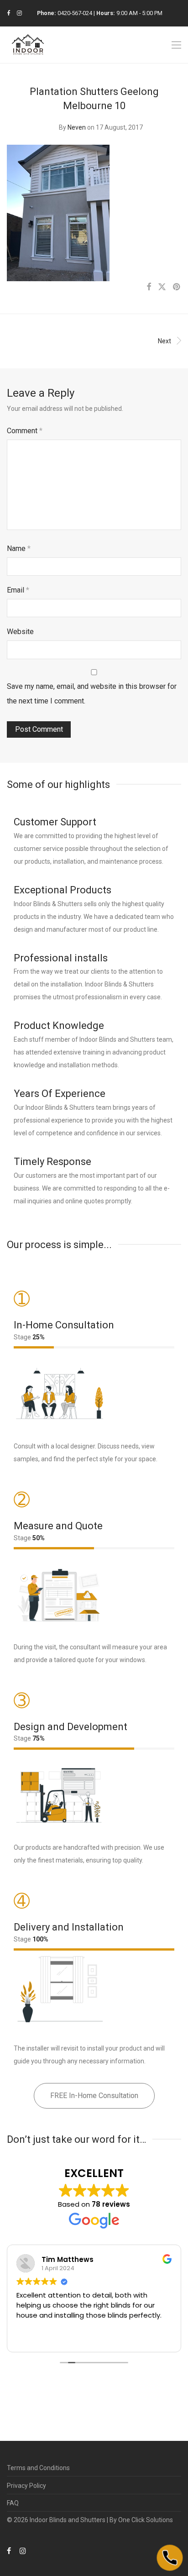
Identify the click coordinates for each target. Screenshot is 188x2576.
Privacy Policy (26, 2486)
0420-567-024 (75, 13)
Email (18, 590)
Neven (77, 127)
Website (20, 632)
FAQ (13, 2503)
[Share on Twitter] (162, 287)
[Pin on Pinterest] (177, 287)
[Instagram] (19, 13)
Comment (25, 431)
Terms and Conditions (38, 2468)
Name (19, 548)
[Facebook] (8, 13)
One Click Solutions (146, 2520)
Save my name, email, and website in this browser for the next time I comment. (92, 694)
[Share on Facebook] (149, 287)
